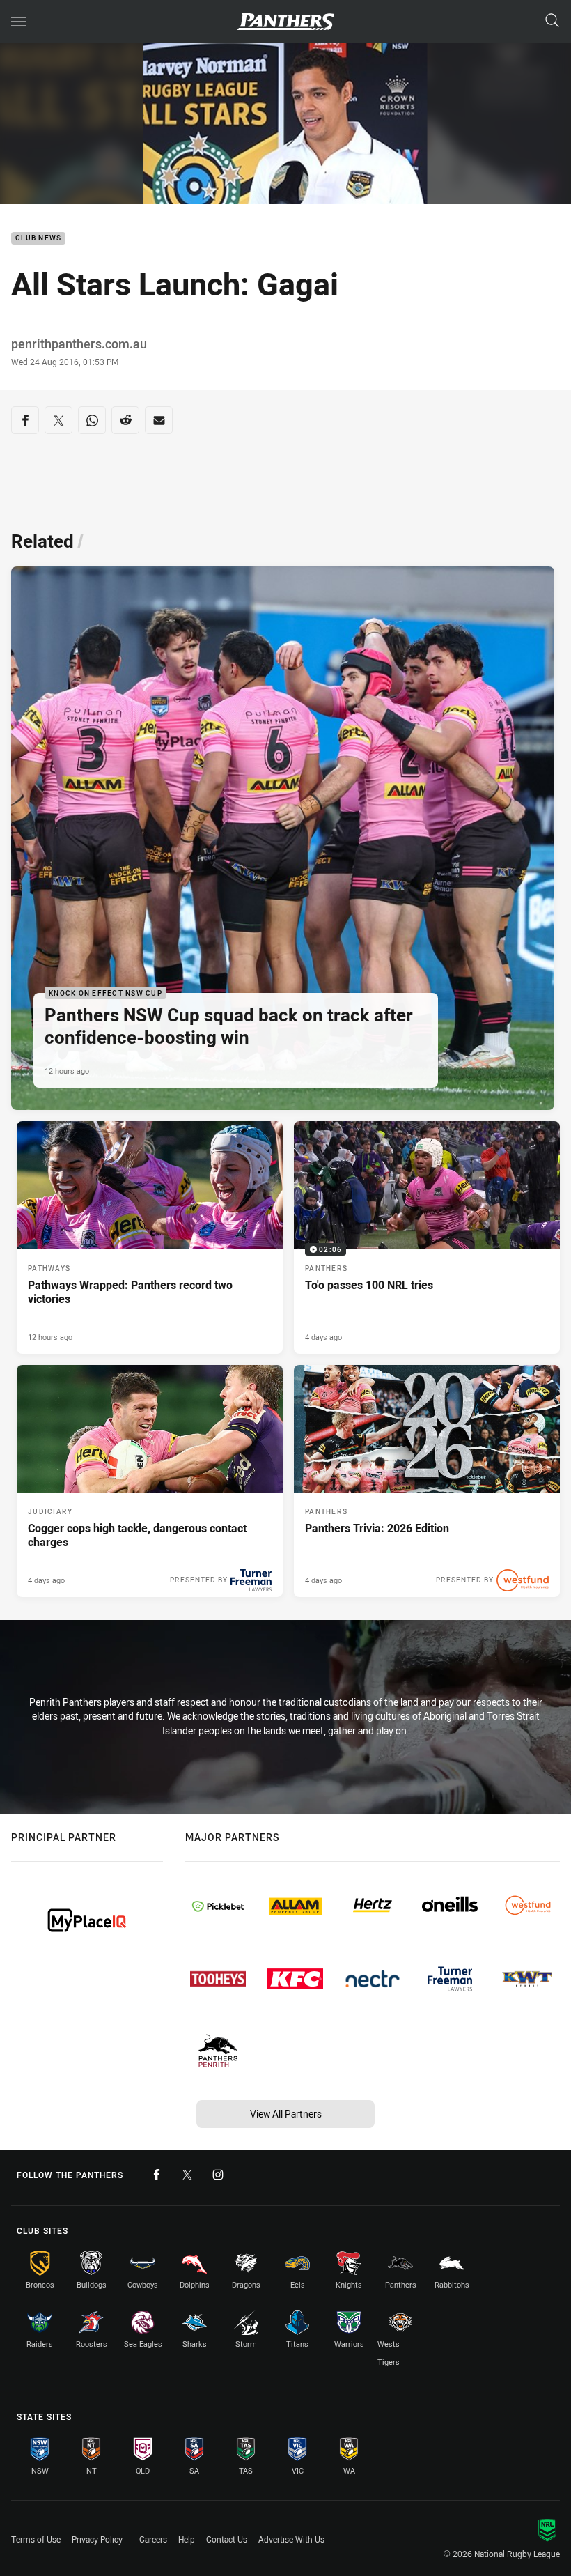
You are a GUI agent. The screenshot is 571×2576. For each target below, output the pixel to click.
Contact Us (227, 2539)
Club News (38, 239)
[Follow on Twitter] (187, 2175)
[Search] (552, 21)
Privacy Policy (97, 2539)
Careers (153, 2539)
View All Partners (286, 2114)
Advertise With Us (291, 2539)
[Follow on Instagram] (218, 2175)
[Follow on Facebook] (157, 2175)
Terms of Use (36, 2539)
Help (187, 2539)
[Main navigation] (19, 22)
